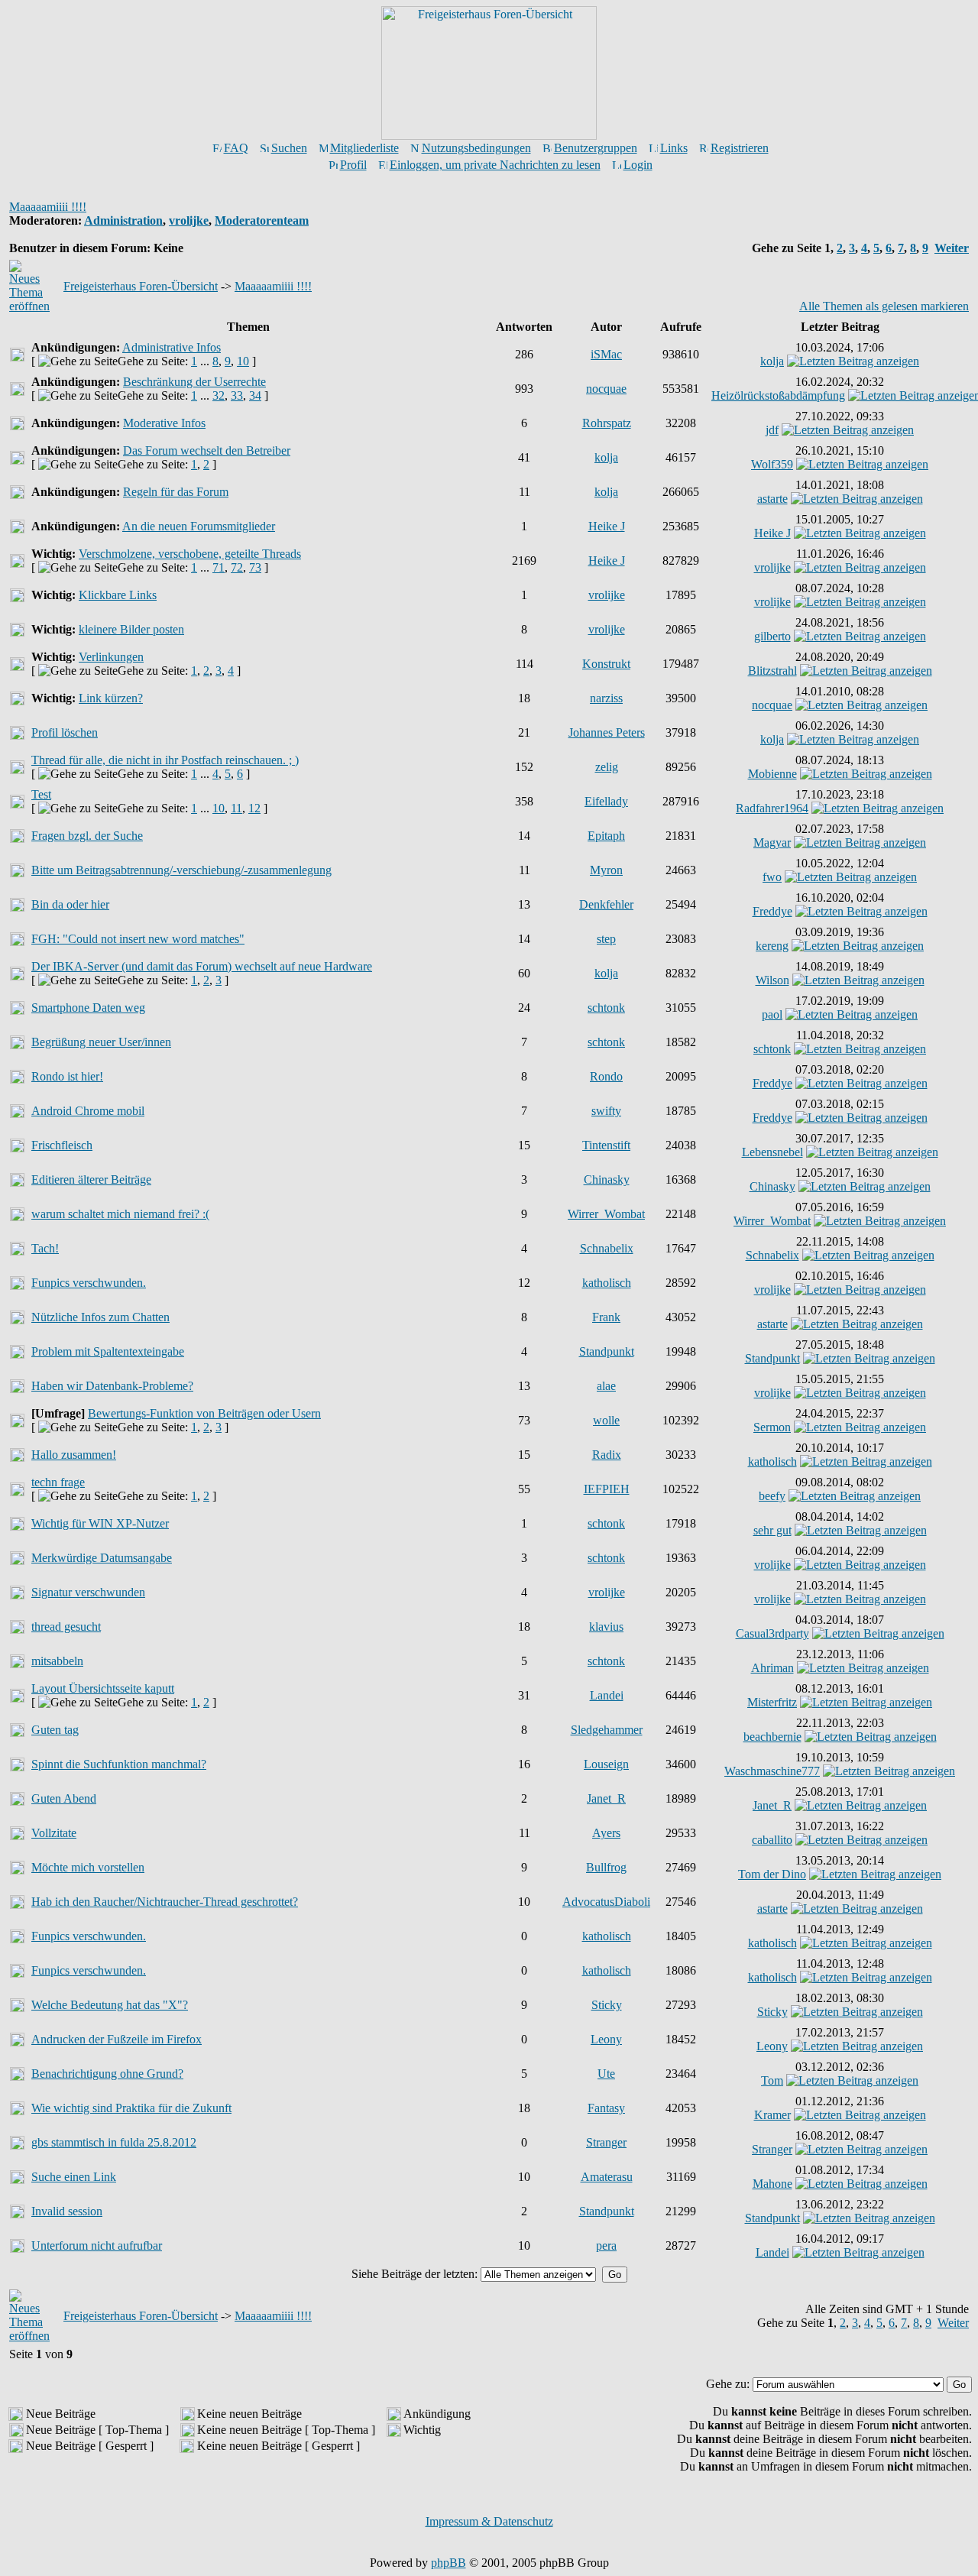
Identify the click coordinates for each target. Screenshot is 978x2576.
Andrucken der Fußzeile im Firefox (117, 2039)
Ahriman (772, 1668)
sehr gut (772, 1530)
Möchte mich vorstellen (88, 1867)
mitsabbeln (57, 1661)
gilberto (772, 636)
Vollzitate (54, 1833)
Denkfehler (606, 904)
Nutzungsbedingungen (476, 148)
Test (41, 794)
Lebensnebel (772, 1152)
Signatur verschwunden (88, 1592)
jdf (772, 430)
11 (236, 808)
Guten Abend (64, 1798)
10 (243, 361)
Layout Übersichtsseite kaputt (103, 1688)
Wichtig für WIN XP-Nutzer (100, 1523)
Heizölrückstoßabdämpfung (778, 395)
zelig (607, 767)
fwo (772, 877)
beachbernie (772, 1737)
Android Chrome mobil (88, 1111)
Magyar (772, 842)
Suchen (289, 148)
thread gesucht (66, 1627)
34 (255, 395)
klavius (606, 1627)
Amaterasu (607, 2177)
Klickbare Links (118, 595)
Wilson (772, 980)
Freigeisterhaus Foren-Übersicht (141, 286)
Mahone (772, 2184)
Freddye (772, 911)
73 (255, 567)
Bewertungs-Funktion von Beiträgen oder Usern (204, 1413)
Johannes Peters (607, 732)
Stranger (606, 2142)
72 (237, 567)
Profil (353, 165)
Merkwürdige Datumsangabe (102, 1558)
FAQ (236, 148)
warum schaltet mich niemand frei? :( (120, 1214)
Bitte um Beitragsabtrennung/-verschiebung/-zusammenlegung (181, 870)
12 (254, 808)
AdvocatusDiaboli (606, 1902)
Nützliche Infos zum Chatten (100, 1317)
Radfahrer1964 (772, 808)
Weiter (952, 248)
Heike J (607, 526)
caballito (772, 1840)
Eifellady (606, 801)
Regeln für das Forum (176, 492)
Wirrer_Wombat (606, 1214)
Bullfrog (606, 1867)
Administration (123, 220)
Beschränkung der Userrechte (194, 382)
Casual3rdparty (772, 1633)
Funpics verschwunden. (89, 1283)
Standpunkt (607, 1351)
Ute (606, 2074)
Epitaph (606, 836)
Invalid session (67, 2211)
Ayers (606, 1833)
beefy (772, 1496)
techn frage (58, 1482)
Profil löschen (65, 732)
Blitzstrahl (772, 671)
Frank (606, 1317)
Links (674, 148)
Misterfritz (772, 1702)
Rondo (606, 1076)
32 (219, 395)
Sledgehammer (607, 1730)
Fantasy (606, 2108)
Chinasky (607, 1179)
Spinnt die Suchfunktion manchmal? (119, 1764)
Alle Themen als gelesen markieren (884, 306)
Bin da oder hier (70, 904)
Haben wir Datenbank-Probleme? (112, 1386)
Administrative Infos (172, 347)
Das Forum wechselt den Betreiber (207, 450)
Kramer (772, 2115)
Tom (772, 2080)
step (606, 939)
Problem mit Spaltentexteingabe (108, 1351)
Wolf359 (772, 464)
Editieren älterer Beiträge (91, 1179)
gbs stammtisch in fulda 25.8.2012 (114, 2142)
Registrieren (740, 148)
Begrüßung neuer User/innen (101, 1042)
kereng (772, 946)
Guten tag (55, 1730)
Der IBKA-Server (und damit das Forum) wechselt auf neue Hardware (202, 966)
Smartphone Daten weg (88, 1008)
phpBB (449, 2563)
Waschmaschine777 (772, 1771)
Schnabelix (607, 1248)
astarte (772, 499)
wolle (606, 1420)
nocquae (606, 389)
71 (219, 567)
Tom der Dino (772, 1874)
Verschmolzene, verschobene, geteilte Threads (190, 554)
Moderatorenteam (262, 220)
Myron (606, 870)
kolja (772, 361)
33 (237, 395)
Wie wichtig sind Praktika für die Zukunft (131, 2108)
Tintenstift (606, 1145)
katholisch (607, 1283)
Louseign (606, 1764)
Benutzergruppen (596, 148)
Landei (607, 1695)
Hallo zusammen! (74, 1455)
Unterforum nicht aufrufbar (97, 2245)
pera (606, 2245)
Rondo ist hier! (67, 1076)
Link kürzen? (111, 698)
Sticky (607, 2005)
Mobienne (772, 774)
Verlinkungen (111, 657)
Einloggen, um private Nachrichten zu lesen (495, 165)
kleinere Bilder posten (131, 629)
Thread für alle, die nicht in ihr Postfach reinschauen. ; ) (165, 760)
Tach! (45, 1248)
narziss (606, 698)
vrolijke (189, 220)
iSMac (606, 354)
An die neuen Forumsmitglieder (199, 526)
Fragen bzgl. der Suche (87, 836)
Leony (606, 2039)
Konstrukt (606, 664)
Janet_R (606, 1798)
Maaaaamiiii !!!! (48, 207)
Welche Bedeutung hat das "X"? (110, 2005)
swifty (606, 1111)
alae (606, 1386)
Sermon (772, 1427)
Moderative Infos (164, 423)
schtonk (606, 1008)
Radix (607, 1455)
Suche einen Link (74, 2177)
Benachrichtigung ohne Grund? (107, 2074)
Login (638, 165)
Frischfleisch (62, 1145)
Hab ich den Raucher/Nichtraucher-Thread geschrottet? (165, 1902)
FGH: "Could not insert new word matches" (138, 939)
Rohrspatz (607, 423)
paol (772, 1014)
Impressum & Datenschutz (489, 2521)
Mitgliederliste (364, 148)
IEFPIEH (607, 1489)
